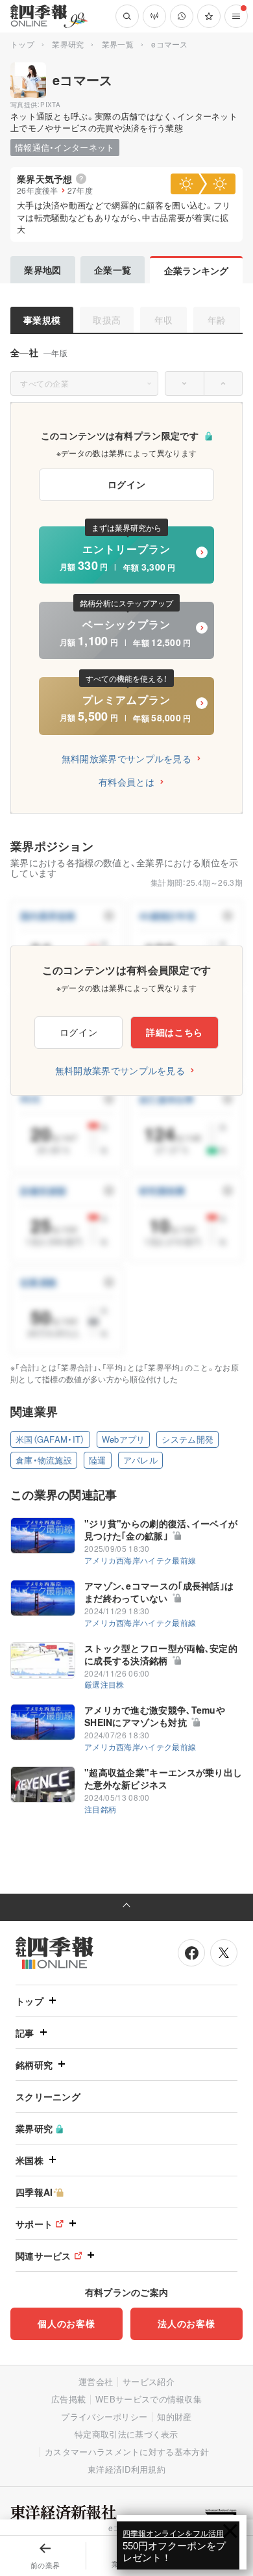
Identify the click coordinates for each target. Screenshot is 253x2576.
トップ (22, 44)
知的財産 (174, 2416)
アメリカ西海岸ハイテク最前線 (140, 1560)
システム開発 (187, 1439)
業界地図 (42, 270)
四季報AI (34, 2192)
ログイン (127, 484)
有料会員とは (126, 782)
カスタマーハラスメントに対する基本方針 (127, 2452)
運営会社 (96, 2381)
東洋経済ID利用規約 (126, 2469)
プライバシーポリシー (104, 2416)
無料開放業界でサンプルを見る (126, 758)
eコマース (83, 80)
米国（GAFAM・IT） (50, 1439)
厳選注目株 (104, 1684)
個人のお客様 (66, 2323)
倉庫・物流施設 (44, 1460)
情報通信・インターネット (65, 147)
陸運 (98, 1460)
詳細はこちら (175, 1032)
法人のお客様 (186, 2323)
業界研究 (68, 44)
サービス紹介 (149, 2381)
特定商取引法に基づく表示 (126, 2434)
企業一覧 (113, 270)
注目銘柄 (100, 1809)
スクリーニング (48, 2096)
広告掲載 (68, 2399)
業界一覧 (118, 44)
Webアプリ (124, 1439)
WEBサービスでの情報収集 (149, 2399)
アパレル (140, 1460)
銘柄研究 (34, 2065)
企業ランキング (197, 270)
